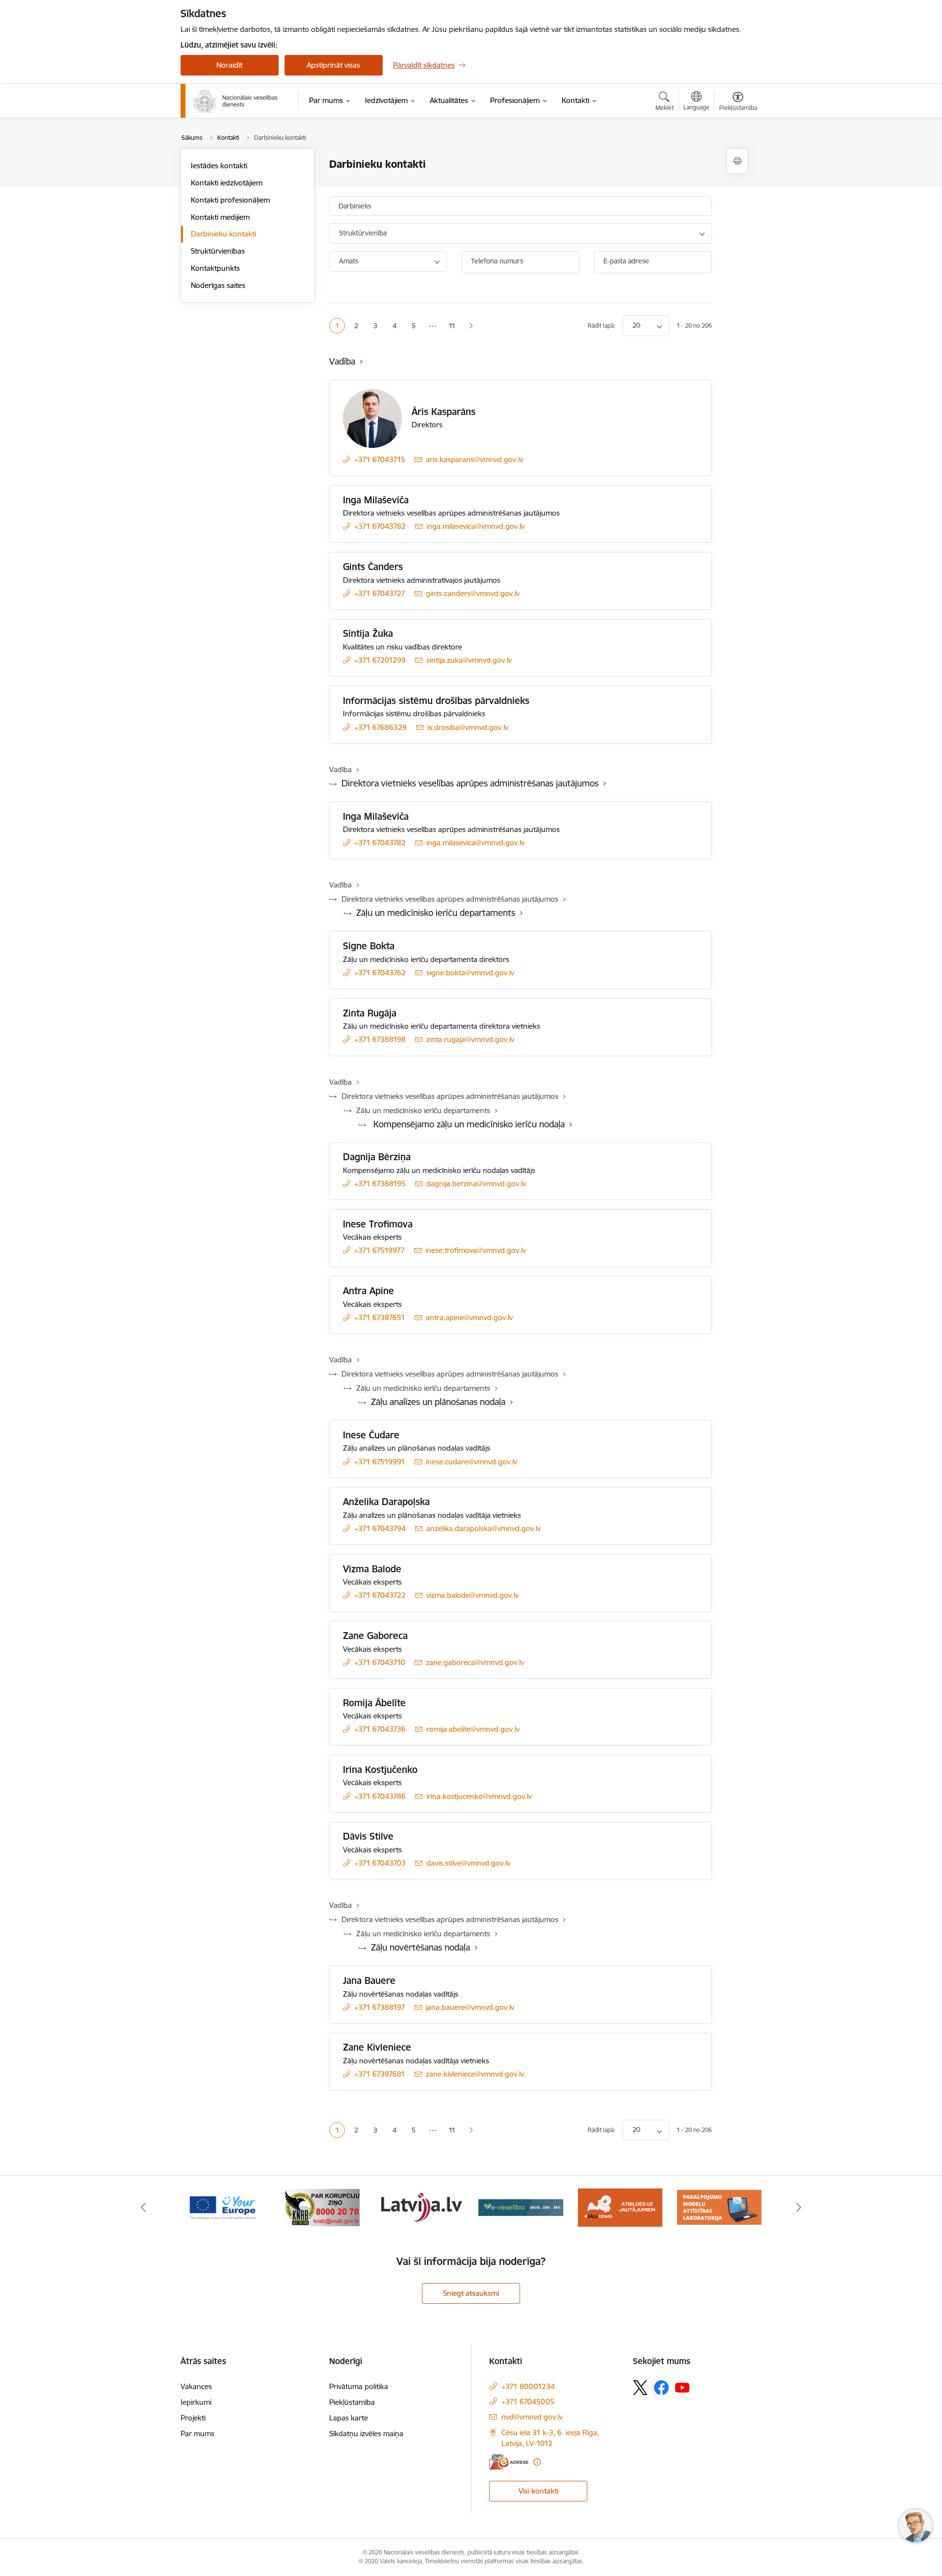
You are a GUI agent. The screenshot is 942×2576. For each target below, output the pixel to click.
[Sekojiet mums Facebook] (661, 2388)
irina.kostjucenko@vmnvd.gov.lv (479, 1796)
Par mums (197, 2433)
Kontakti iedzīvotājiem (227, 183)
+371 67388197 (380, 2007)
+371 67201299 (380, 660)
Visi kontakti (538, 2491)
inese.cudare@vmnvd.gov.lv (471, 1462)
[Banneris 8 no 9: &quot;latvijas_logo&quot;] (421, 2207)
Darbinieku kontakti (223, 234)
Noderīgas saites (218, 285)
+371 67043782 (380, 526)
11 (452, 326)
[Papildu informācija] (537, 2462)
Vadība (342, 361)
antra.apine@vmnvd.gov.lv (469, 1317)
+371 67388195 (380, 1184)
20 (636, 325)
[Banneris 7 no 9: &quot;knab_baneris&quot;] (322, 2207)
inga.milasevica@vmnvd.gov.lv (475, 526)
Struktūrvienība (363, 233)
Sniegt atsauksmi (471, 2293)
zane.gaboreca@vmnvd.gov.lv (475, 1662)
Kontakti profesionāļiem (230, 200)
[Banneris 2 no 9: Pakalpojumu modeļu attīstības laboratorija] (719, 2207)
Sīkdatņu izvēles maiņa (366, 2433)
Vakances (196, 2386)
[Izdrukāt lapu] (737, 161)
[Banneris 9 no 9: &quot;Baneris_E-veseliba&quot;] (521, 2207)
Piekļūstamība (352, 2402)
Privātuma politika (359, 2386)
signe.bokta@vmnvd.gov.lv (470, 973)
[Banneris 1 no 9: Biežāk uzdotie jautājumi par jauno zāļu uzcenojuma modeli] (620, 2207)
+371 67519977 (379, 1250)
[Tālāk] (799, 2208)
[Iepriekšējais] (143, 2208)
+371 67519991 (380, 1462)
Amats (349, 261)
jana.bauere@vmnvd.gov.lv (470, 2007)
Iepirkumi (196, 2402)
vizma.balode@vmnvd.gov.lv (472, 1595)
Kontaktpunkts (215, 268)
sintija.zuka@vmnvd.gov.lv (469, 660)
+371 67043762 (380, 973)
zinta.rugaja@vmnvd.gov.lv (470, 1039)
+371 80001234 (528, 2386)
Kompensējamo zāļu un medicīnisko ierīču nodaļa (468, 1124)
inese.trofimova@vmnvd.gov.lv (476, 1250)
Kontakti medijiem (220, 217)
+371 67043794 (380, 1528)
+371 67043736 (380, 1729)
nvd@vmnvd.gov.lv (532, 2417)
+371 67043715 (380, 459)
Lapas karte (349, 2418)
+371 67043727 (380, 593)
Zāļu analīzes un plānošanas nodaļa (438, 1402)
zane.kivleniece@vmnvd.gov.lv (475, 2074)
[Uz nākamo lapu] (471, 326)
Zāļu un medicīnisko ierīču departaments (436, 913)
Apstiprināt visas (333, 65)
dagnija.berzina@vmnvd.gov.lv (476, 1184)
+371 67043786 (380, 1796)
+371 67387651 (380, 1317)
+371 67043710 (380, 1662)
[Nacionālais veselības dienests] (235, 101)
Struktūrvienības (218, 251)
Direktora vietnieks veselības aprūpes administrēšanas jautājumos (470, 783)
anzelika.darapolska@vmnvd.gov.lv (484, 1528)
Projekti (193, 2418)
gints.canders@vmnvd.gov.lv (473, 593)
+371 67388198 (380, 1039)
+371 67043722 (380, 1595)
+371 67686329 (380, 727)
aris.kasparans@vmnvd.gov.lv (474, 459)
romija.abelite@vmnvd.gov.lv (473, 1729)
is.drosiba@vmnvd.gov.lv (468, 727)
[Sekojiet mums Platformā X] (640, 2388)
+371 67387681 (380, 2074)
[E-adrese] (509, 2462)
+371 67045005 (528, 2402)
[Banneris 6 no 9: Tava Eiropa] (223, 2207)
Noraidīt (229, 65)
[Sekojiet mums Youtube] (682, 2387)
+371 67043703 (380, 1863)
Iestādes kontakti (219, 166)
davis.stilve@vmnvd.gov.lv (468, 1863)
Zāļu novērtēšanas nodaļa (420, 1947)
